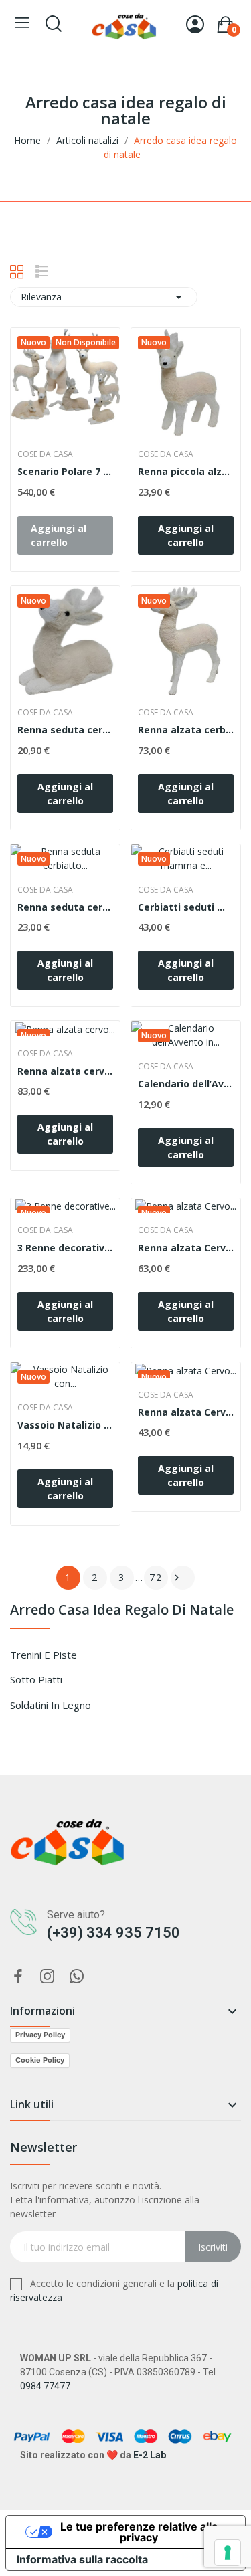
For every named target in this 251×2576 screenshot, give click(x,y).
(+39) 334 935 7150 (113, 1933)
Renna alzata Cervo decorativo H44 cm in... (186, 1248)
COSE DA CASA (45, 454)
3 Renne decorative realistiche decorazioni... (65, 1248)
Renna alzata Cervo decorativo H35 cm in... (186, 1412)
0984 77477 (45, 2386)
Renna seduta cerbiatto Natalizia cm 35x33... (65, 907)
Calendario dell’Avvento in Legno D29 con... (186, 1084)
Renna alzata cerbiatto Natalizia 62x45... (186, 730)
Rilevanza (104, 297)
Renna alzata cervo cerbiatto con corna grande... (65, 1071)
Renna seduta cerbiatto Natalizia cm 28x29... (65, 730)
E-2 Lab (150, 2455)
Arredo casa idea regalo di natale (122, 1611)
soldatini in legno (51, 1705)
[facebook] (18, 1977)
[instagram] (48, 1977)
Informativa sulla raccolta (82, 2559)
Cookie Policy (40, 2060)
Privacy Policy (40, 2035)
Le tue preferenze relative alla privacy (139, 2532)
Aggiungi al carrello (186, 535)
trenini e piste (44, 1655)
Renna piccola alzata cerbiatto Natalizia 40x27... (186, 471)
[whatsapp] (77, 1977)
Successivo (177, 1578)
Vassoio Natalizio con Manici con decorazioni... (65, 1425)
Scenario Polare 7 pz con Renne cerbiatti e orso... (65, 471)
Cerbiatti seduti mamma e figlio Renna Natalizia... (186, 907)
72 (156, 1577)
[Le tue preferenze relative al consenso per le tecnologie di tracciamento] (228, 2553)
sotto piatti (36, 1679)
